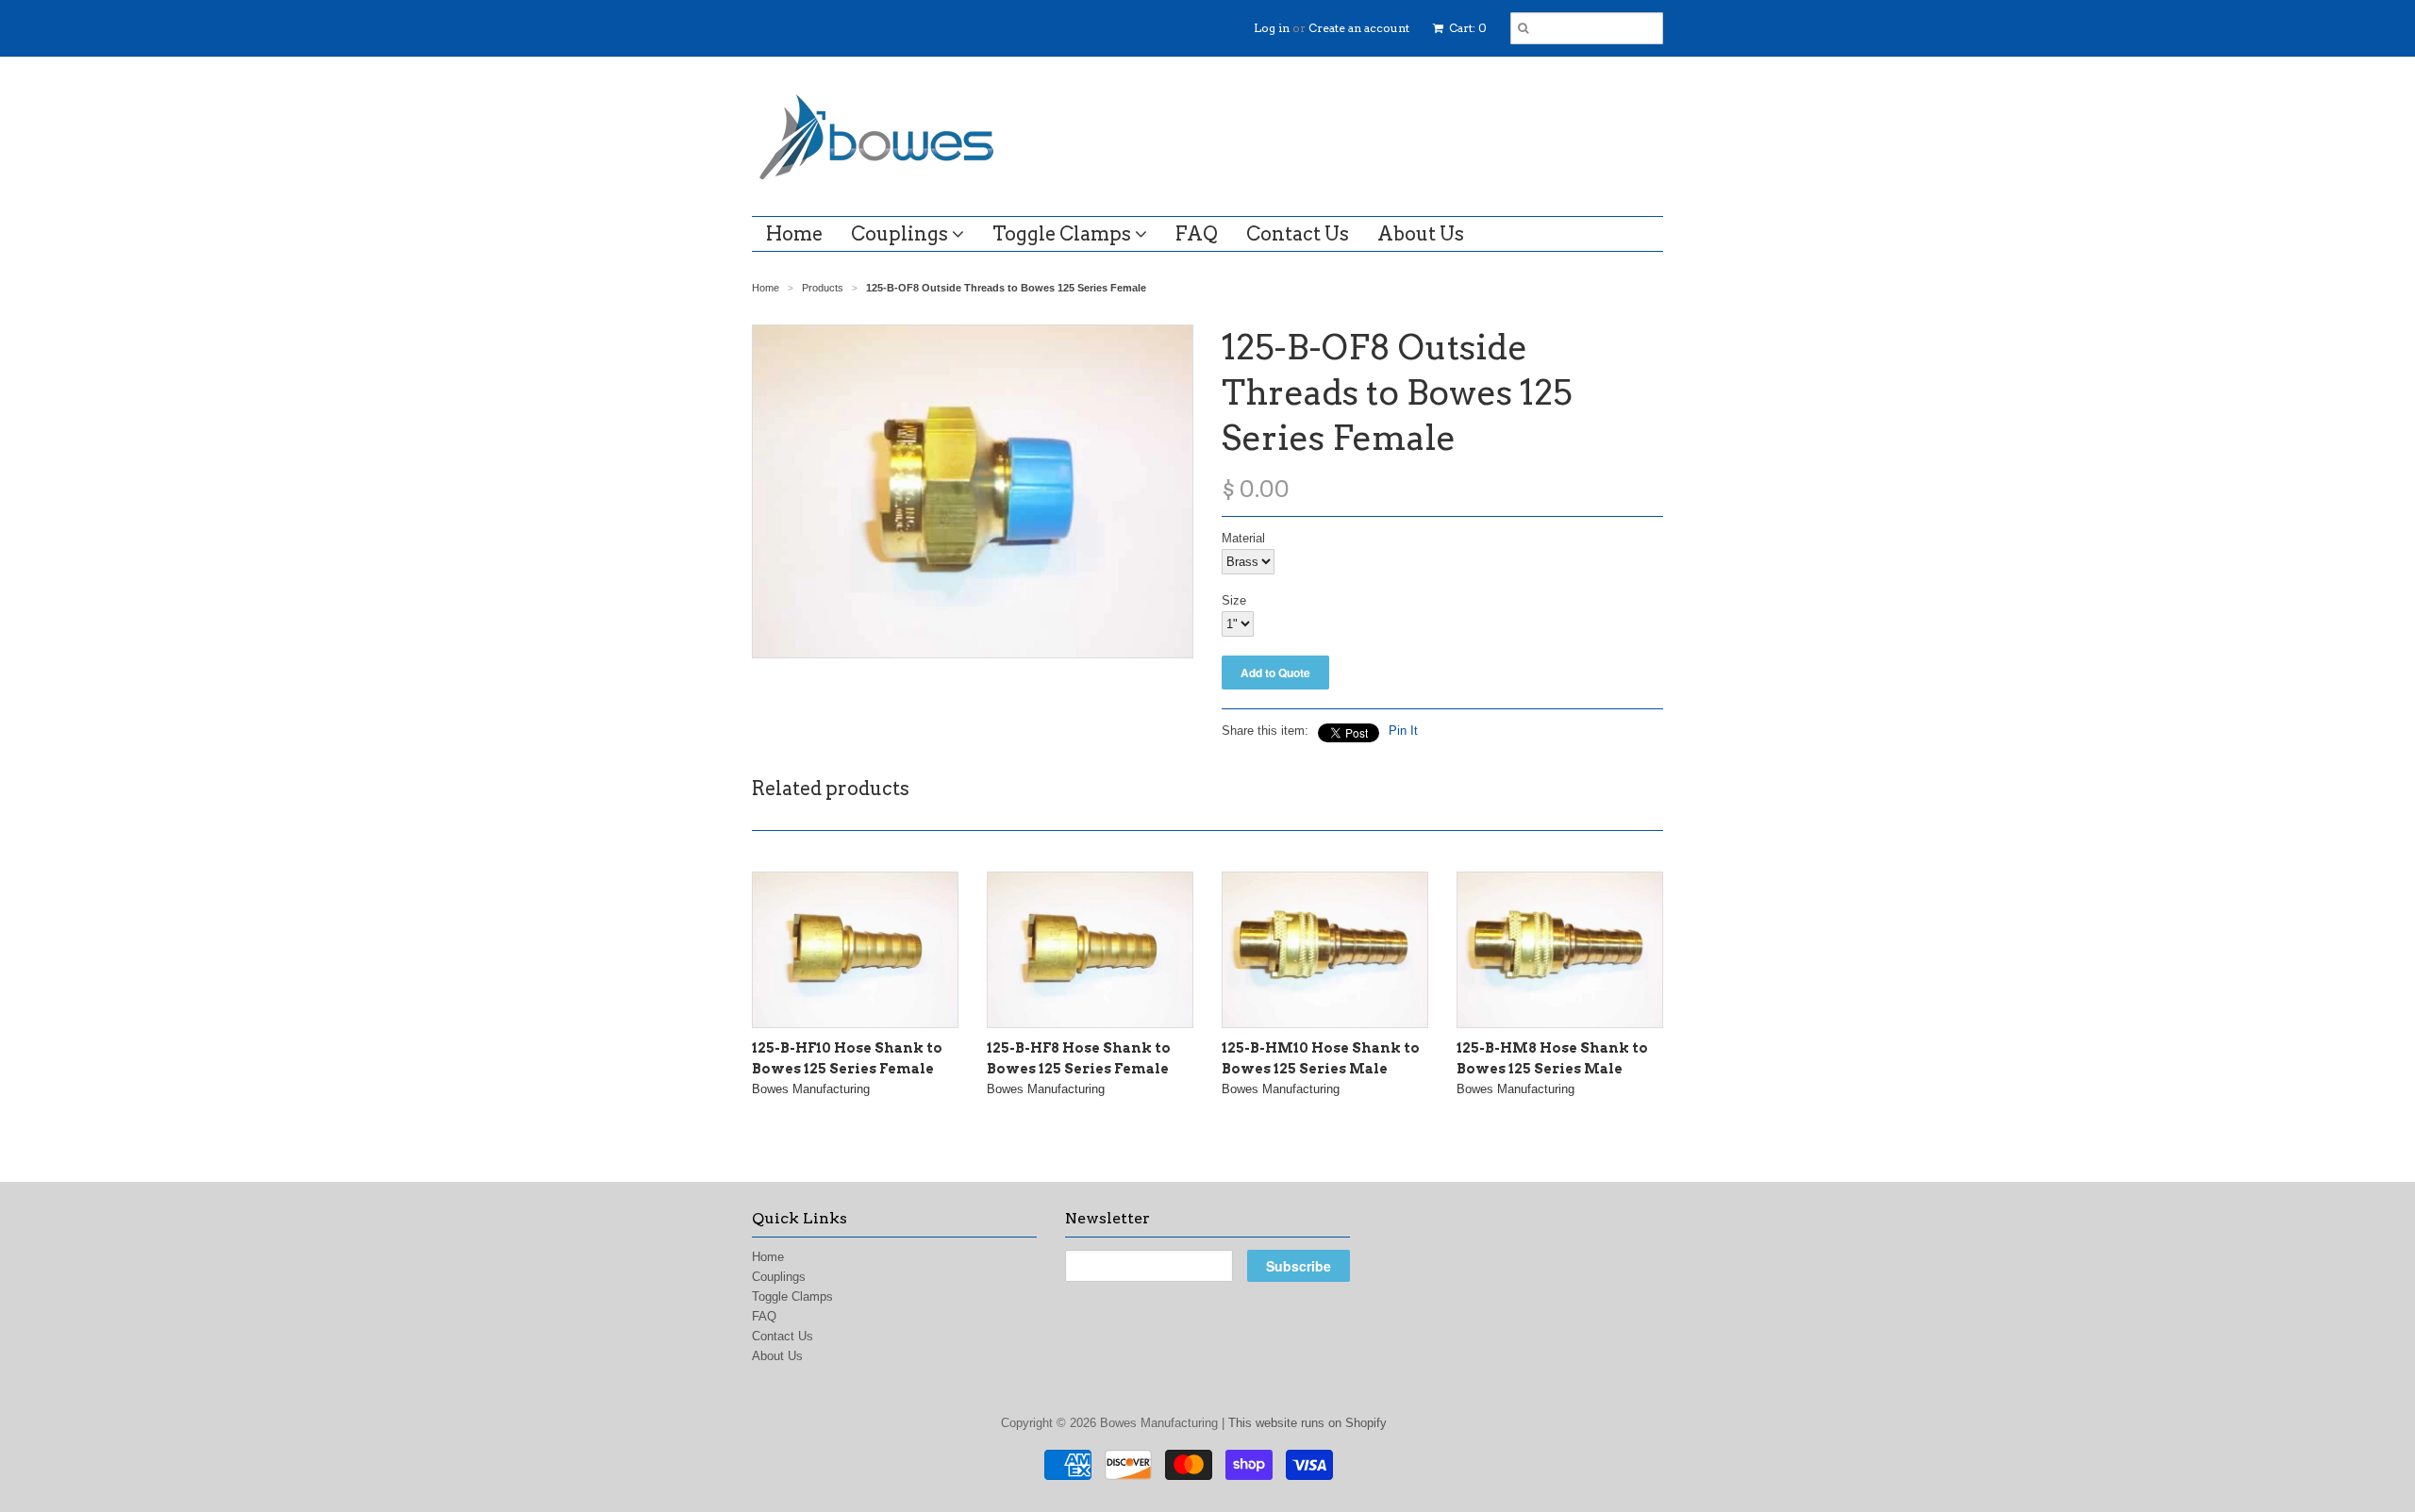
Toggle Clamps (1064, 234)
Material (1243, 538)
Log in (1272, 28)
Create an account (1359, 28)
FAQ (1197, 234)
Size (1234, 600)
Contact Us (1298, 234)
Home (794, 234)
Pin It (1403, 731)
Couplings (901, 234)
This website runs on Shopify (1307, 1423)
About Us (1421, 234)
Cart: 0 (1466, 28)
